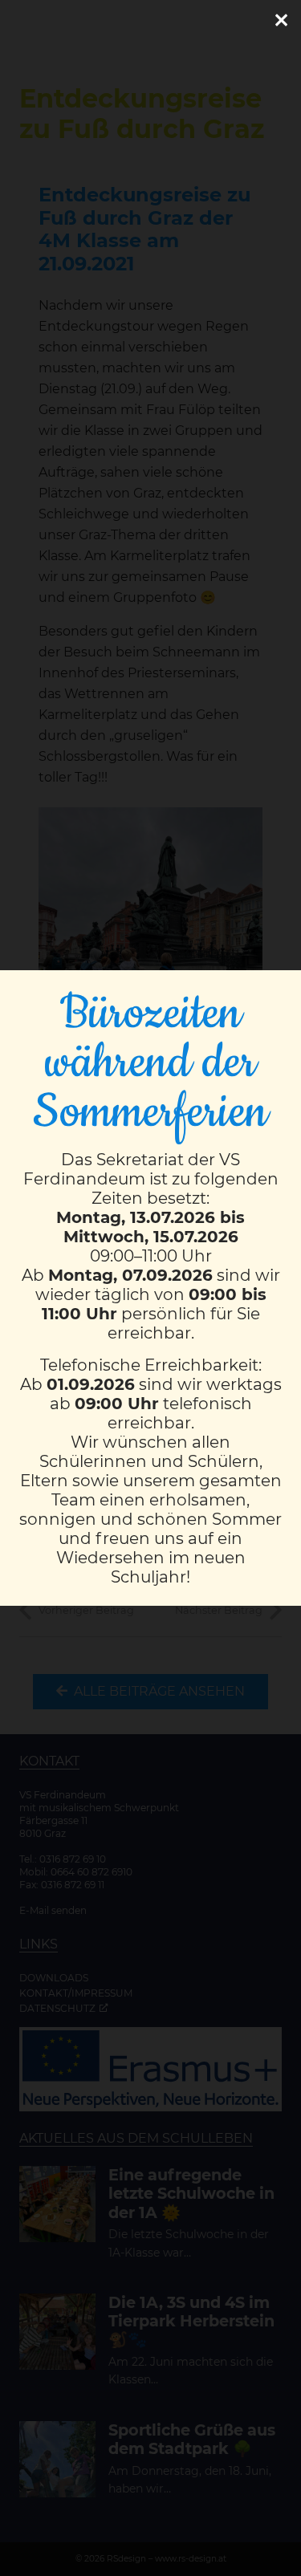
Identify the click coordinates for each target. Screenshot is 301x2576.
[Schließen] (281, 20)
